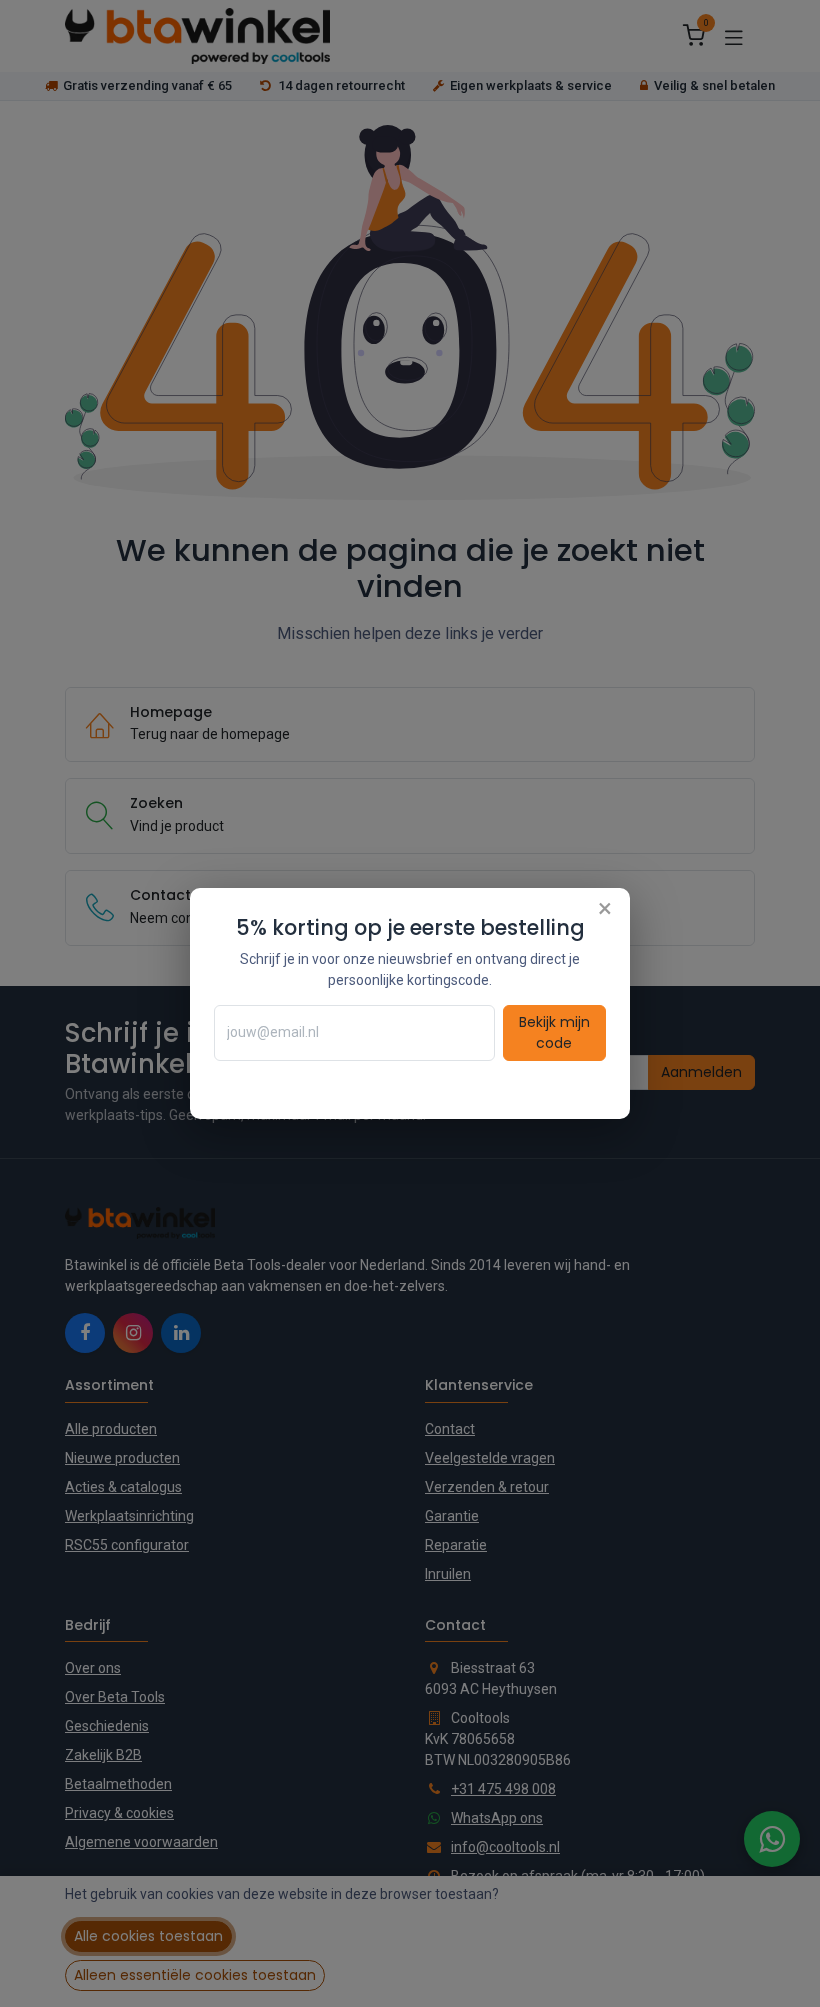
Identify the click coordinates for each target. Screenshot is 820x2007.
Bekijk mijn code (554, 1032)
